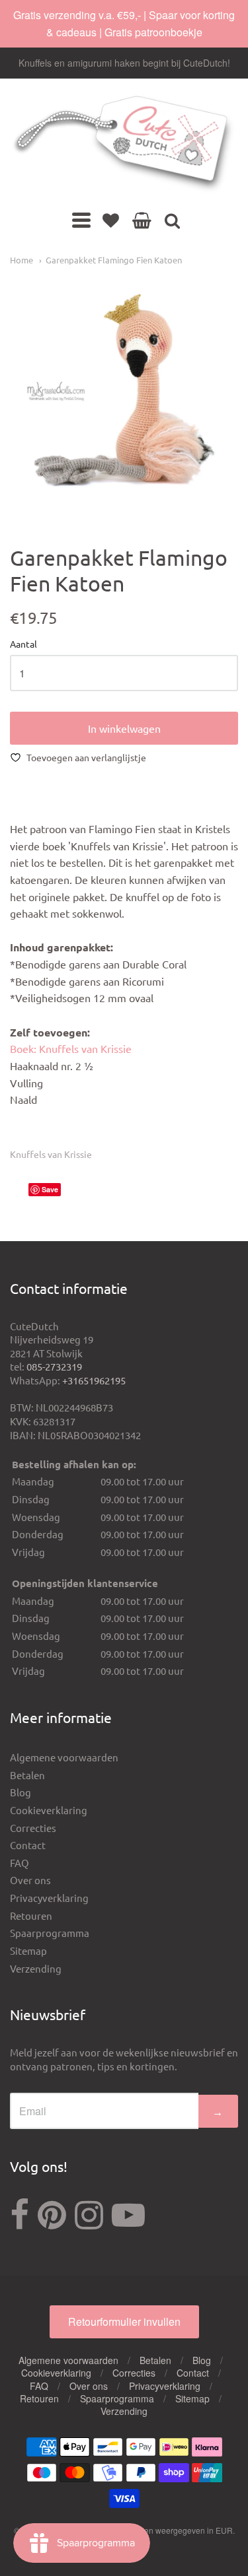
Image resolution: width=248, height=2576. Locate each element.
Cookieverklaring (49, 1810)
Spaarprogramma (50, 1933)
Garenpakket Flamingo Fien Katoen (114, 260)
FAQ (20, 1863)
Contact (28, 1845)
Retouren (31, 1915)
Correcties (33, 1828)
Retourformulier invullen (124, 2322)
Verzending (36, 1968)
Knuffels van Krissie (51, 1154)
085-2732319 (54, 1366)
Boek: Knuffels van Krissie (71, 1048)
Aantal (23, 644)
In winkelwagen (124, 728)
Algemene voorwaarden (64, 1757)
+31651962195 (94, 1380)
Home (21, 260)
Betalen (27, 1775)
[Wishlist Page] (111, 220)
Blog (21, 1792)
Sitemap (28, 1950)
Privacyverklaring (49, 1898)
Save (50, 1189)
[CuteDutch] (124, 145)
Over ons (30, 1880)
